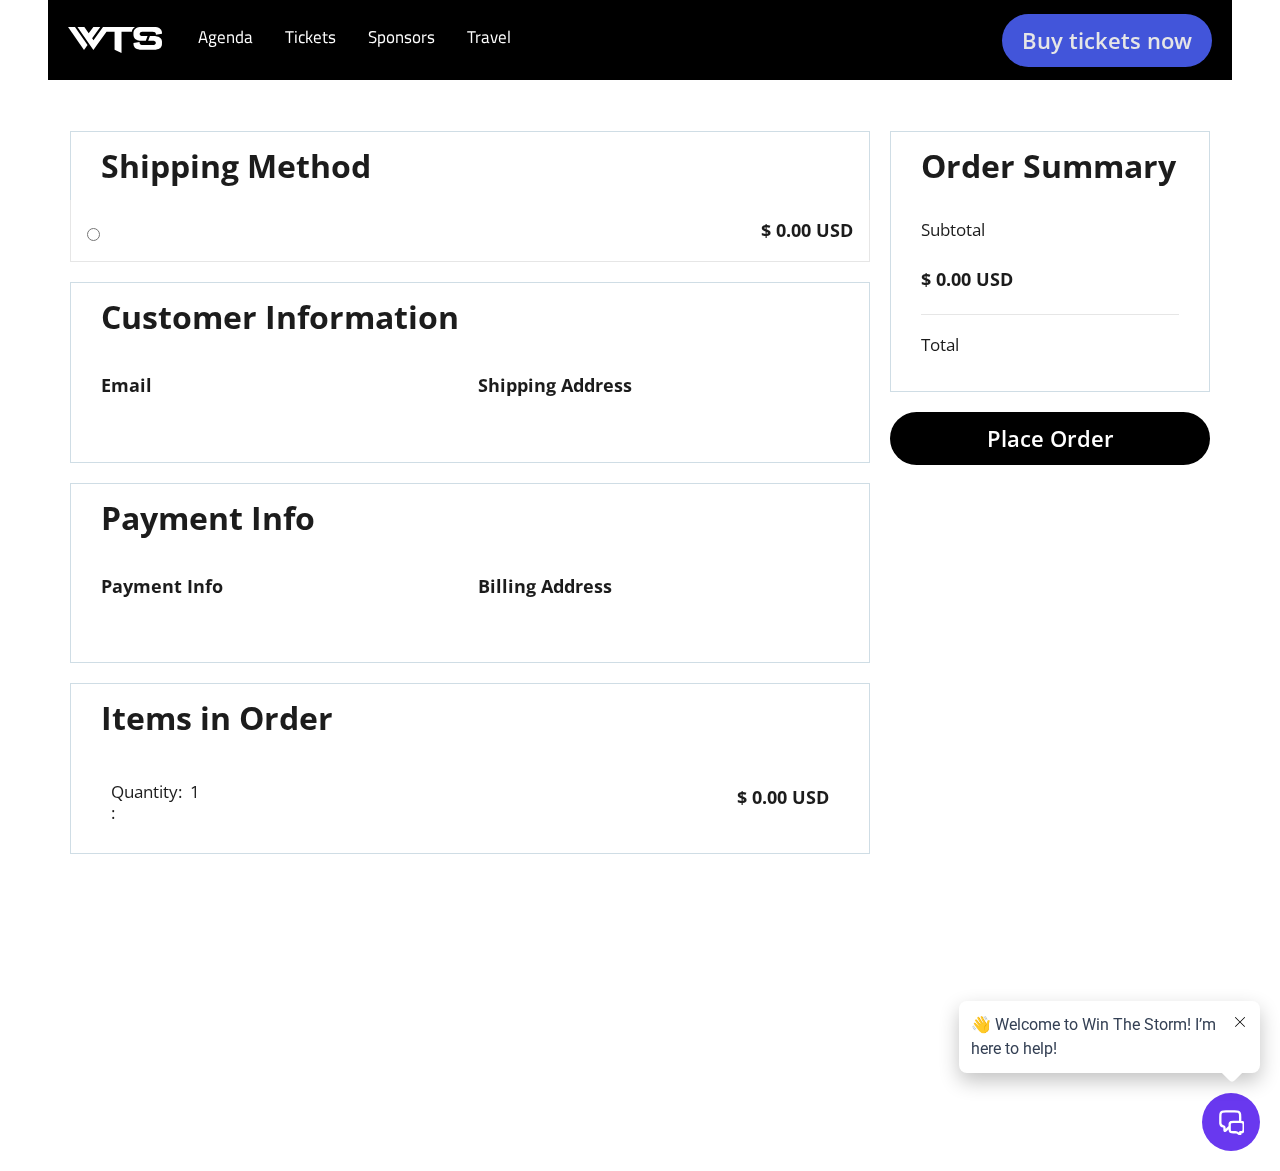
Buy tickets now (1107, 40)
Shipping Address (555, 385)
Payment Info (162, 586)
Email (126, 385)
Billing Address (545, 586)
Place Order (1050, 438)
